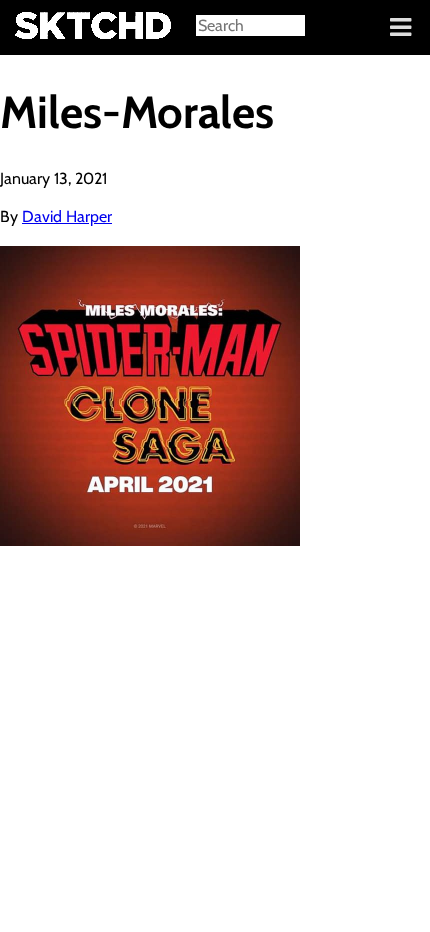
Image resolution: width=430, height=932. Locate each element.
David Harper (67, 216)
